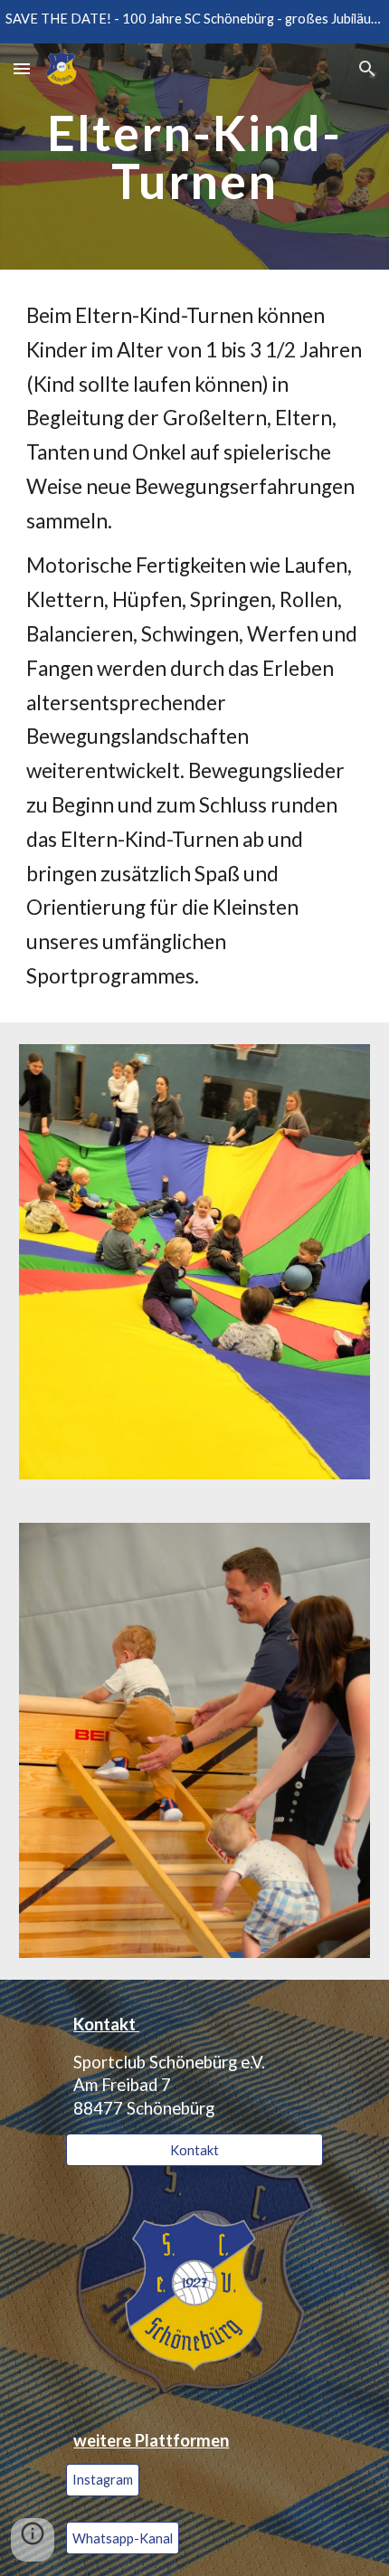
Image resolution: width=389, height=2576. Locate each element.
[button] (22, 68)
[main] (195, 157)
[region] (194, 22)
